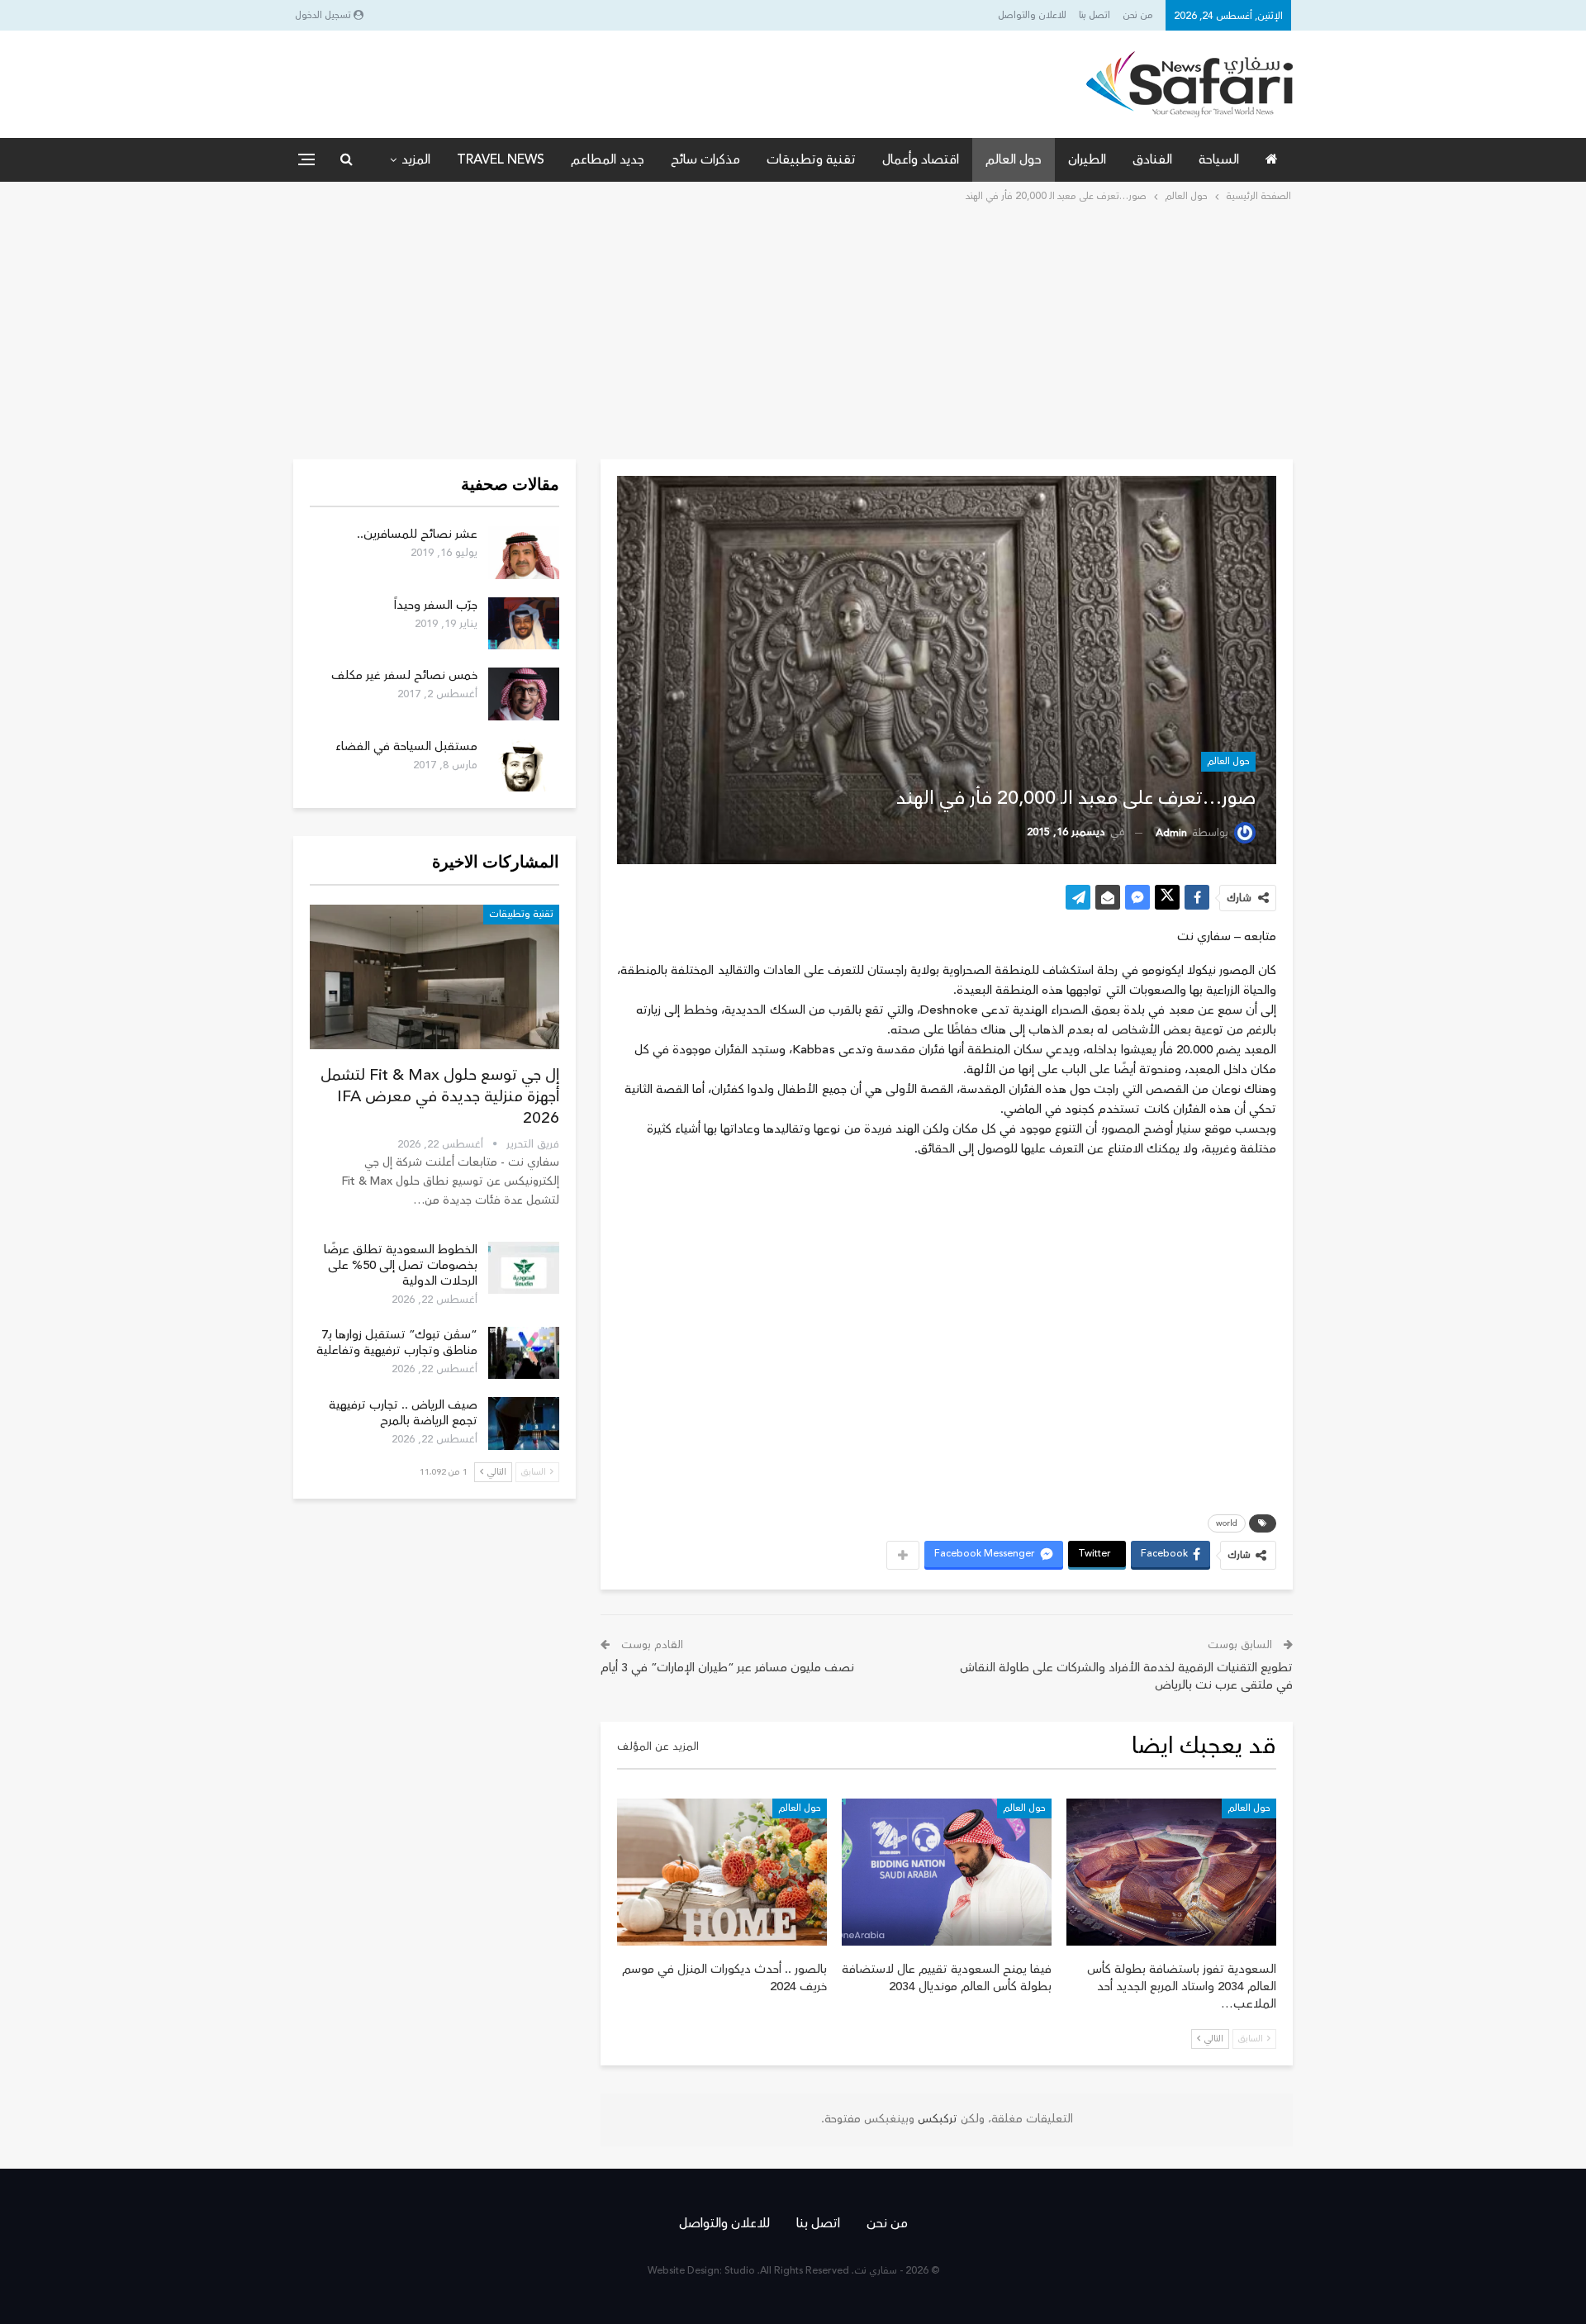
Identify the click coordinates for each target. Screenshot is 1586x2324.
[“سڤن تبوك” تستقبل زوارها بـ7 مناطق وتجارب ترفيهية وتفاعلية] (524, 1353)
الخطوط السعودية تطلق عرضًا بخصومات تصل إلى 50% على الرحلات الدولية (401, 1265)
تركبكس (936, 2119)
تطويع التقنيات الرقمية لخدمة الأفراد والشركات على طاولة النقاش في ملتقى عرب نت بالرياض (1126, 1676)
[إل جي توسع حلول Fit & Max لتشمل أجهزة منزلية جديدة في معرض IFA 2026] (434, 977)
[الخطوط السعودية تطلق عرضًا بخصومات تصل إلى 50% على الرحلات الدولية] (524, 1268)
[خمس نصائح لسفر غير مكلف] (524, 694)
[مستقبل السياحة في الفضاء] (524, 765)
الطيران (1087, 159)
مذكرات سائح (705, 159)
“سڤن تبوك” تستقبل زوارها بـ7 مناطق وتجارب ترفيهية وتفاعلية (397, 1343)
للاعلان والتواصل (1032, 15)
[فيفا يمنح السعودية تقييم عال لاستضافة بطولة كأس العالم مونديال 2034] (947, 1872)
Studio (740, 2271)
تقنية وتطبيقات (811, 159)
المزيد (416, 159)
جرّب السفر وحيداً (436, 605)
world (1227, 1523)
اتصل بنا (1095, 15)
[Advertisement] (793, 330)
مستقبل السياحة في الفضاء (406, 746)
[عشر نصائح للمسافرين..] (524, 553)
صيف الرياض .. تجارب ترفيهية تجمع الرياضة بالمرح (403, 1413)
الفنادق (1152, 159)
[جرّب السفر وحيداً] (524, 624)
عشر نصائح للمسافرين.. (417, 534)
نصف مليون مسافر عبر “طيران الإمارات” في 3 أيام (727, 1668)
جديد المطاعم (608, 159)
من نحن (1138, 15)
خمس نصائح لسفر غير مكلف (404, 675)
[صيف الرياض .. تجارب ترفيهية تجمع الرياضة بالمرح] (524, 1423)
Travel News (501, 159)
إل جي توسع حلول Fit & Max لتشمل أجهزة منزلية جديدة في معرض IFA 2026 (440, 1096)
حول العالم (1014, 159)
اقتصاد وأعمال (921, 159)
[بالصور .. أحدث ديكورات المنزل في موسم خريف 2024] (722, 1872)
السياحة (1219, 159)
